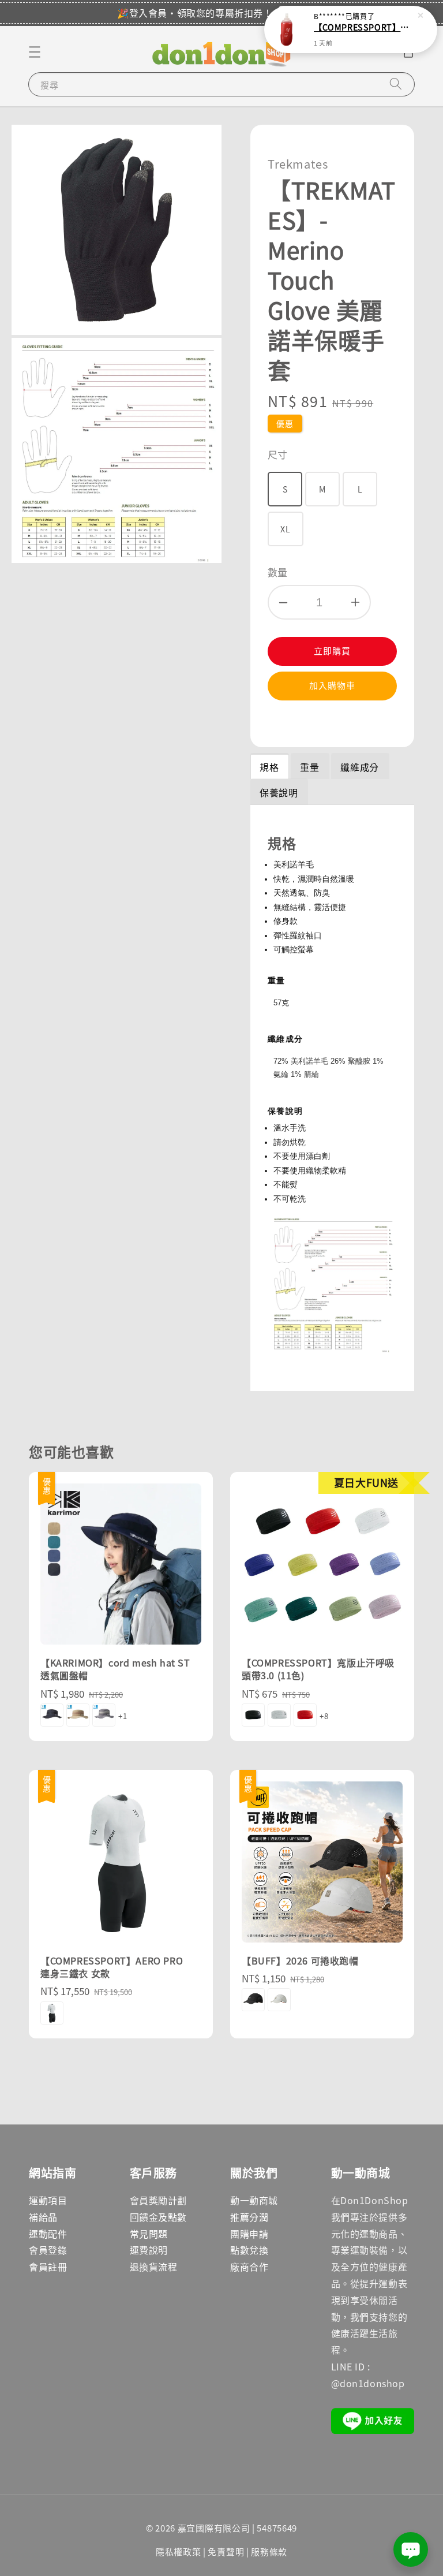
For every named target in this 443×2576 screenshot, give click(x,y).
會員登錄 (48, 2250)
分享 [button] (292, 722)
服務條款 (269, 2551)
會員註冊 (48, 2266)
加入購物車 (332, 685)
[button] (35, 52)
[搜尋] (396, 84)
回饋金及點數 (159, 2217)
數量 (278, 572)
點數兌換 (249, 2250)
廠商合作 (249, 2266)
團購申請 (249, 2234)
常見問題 (149, 2234)
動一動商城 (254, 2200)
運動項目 (48, 2200)
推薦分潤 (249, 2217)
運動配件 (48, 2234)
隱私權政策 (179, 2551)
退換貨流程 (154, 2266)
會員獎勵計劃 (159, 2200)
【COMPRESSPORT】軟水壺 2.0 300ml (365, 27)
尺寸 (278, 454)
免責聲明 (226, 2551)
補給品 (43, 2217)
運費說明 (149, 2250)
